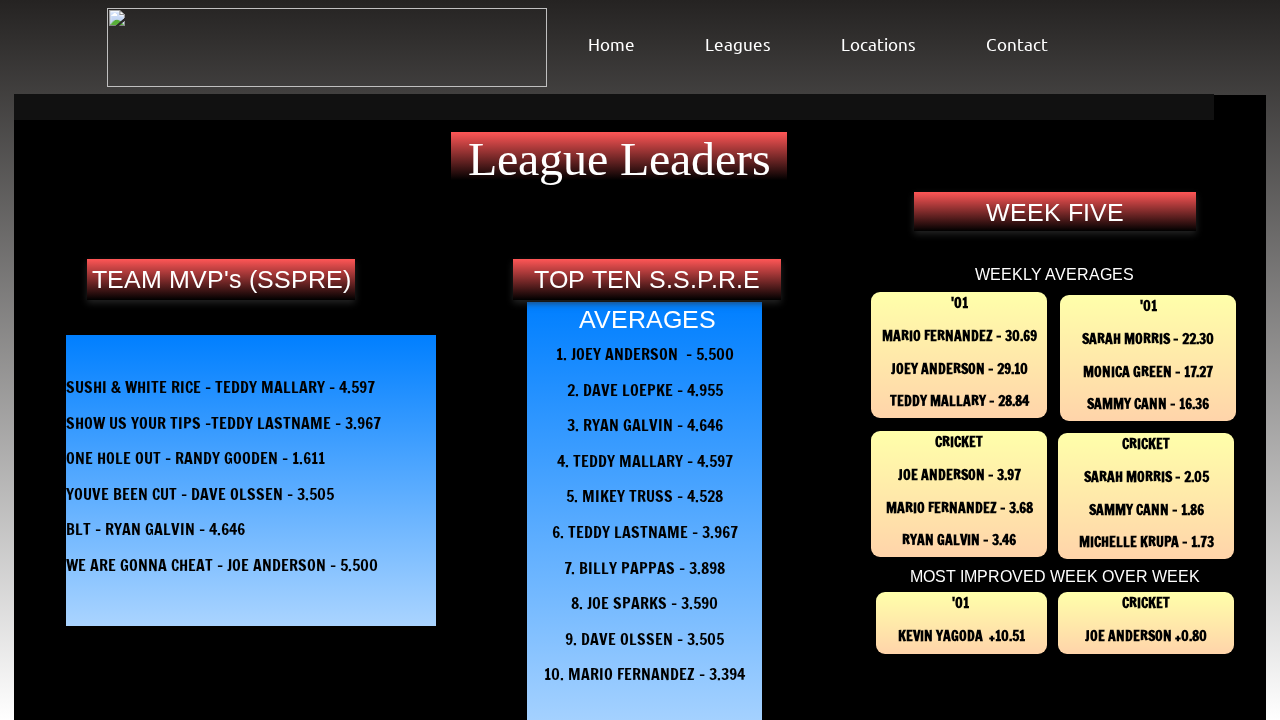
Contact (1017, 43)
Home (611, 43)
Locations (878, 43)
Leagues (738, 43)
